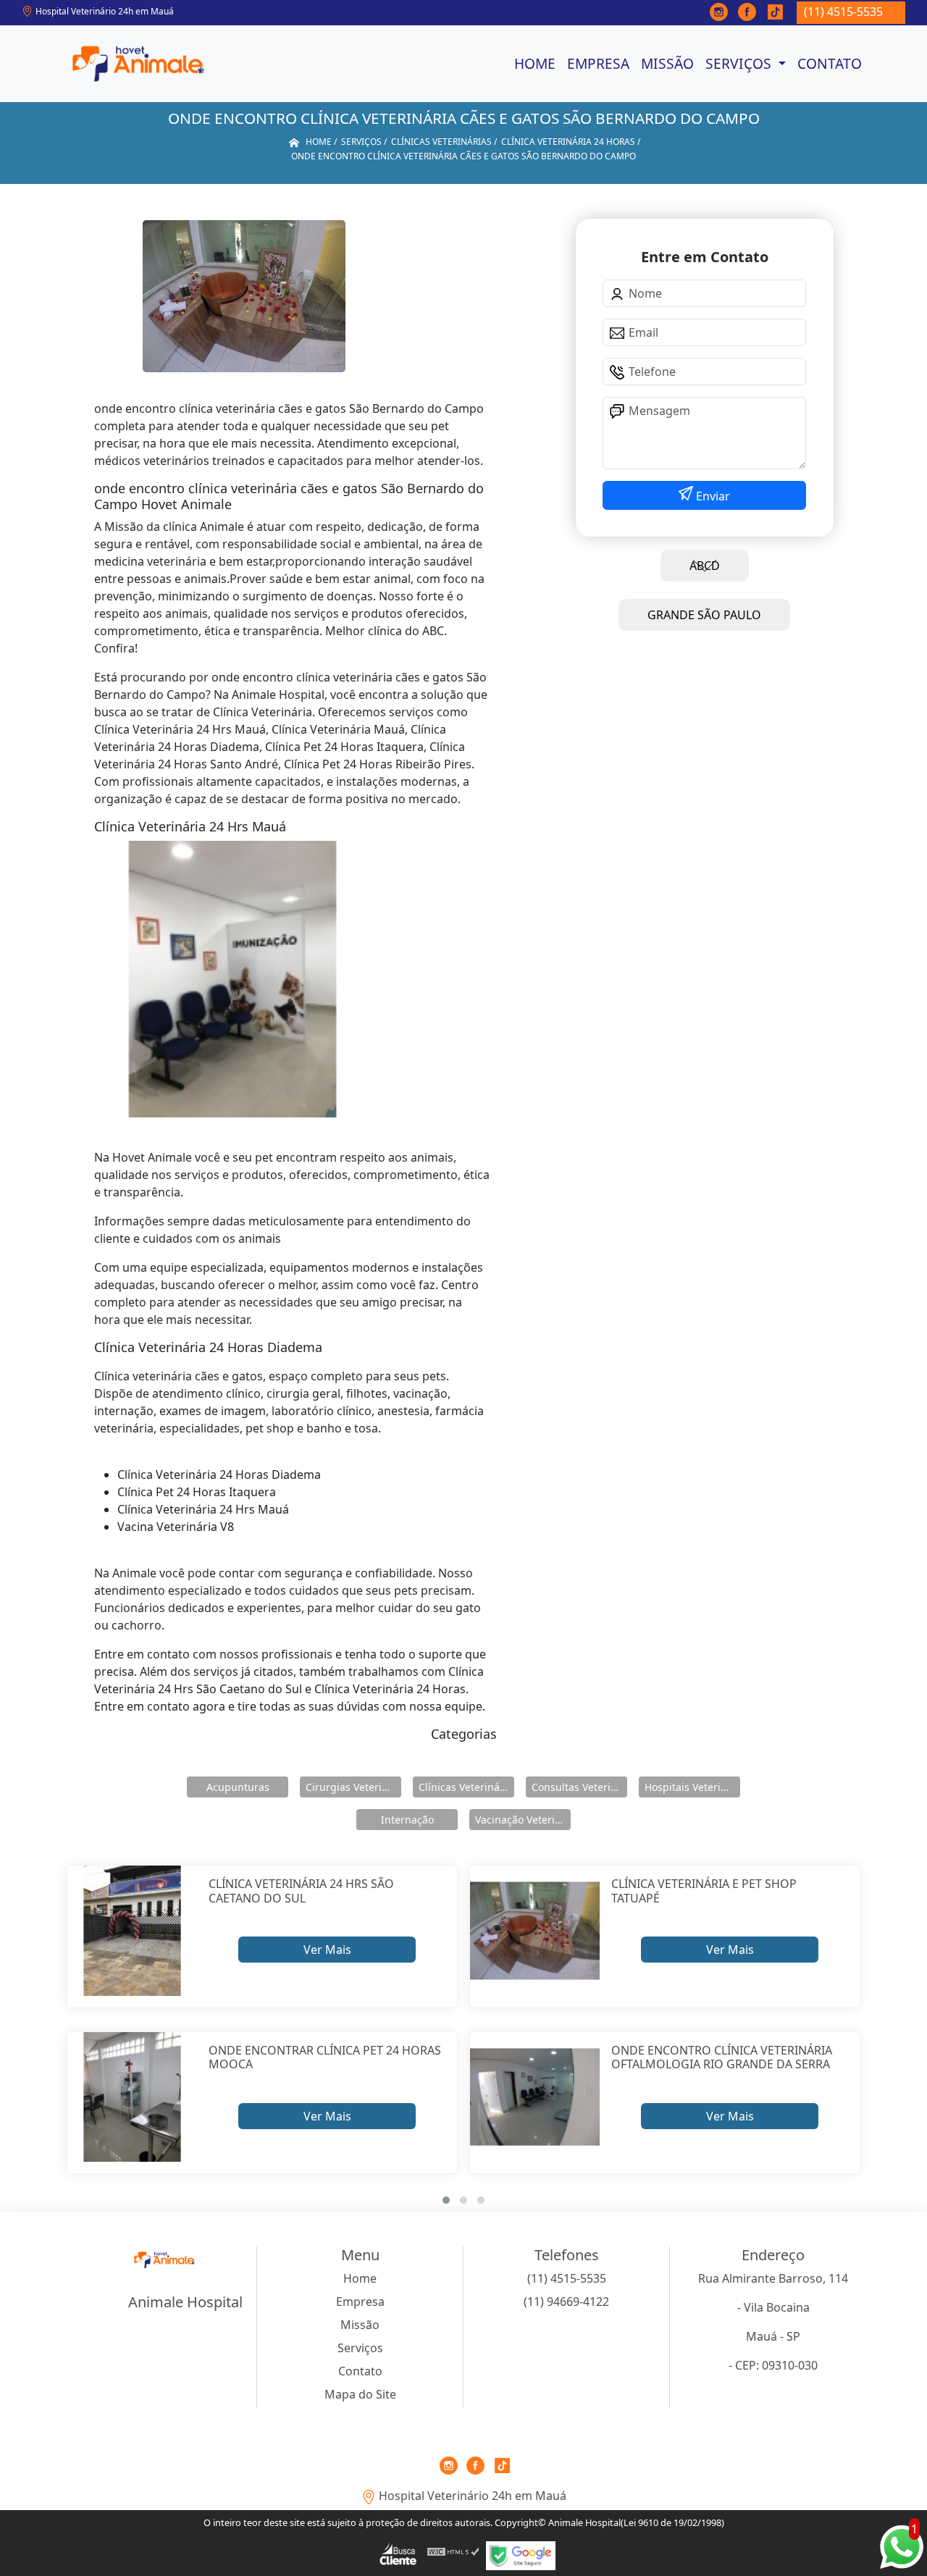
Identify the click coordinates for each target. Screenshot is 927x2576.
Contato (830, 63)
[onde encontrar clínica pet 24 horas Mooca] (132, 2097)
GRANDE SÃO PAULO (704, 615)
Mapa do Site (360, 2394)
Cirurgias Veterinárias (353, 1787)
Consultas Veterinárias (579, 1787)
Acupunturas (238, 1787)
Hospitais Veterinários (692, 1787)
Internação (407, 1820)
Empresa (598, 63)
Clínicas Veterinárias (466, 1787)
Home (535, 63)
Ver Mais (327, 1950)
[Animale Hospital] (138, 64)
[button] (446, 2200)
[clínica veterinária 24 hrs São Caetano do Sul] (132, 1930)
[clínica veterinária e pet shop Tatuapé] (535, 1930)
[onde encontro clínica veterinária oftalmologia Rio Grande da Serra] (535, 2097)
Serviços (740, 63)
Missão (667, 63)
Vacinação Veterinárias (523, 1820)
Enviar (712, 496)
